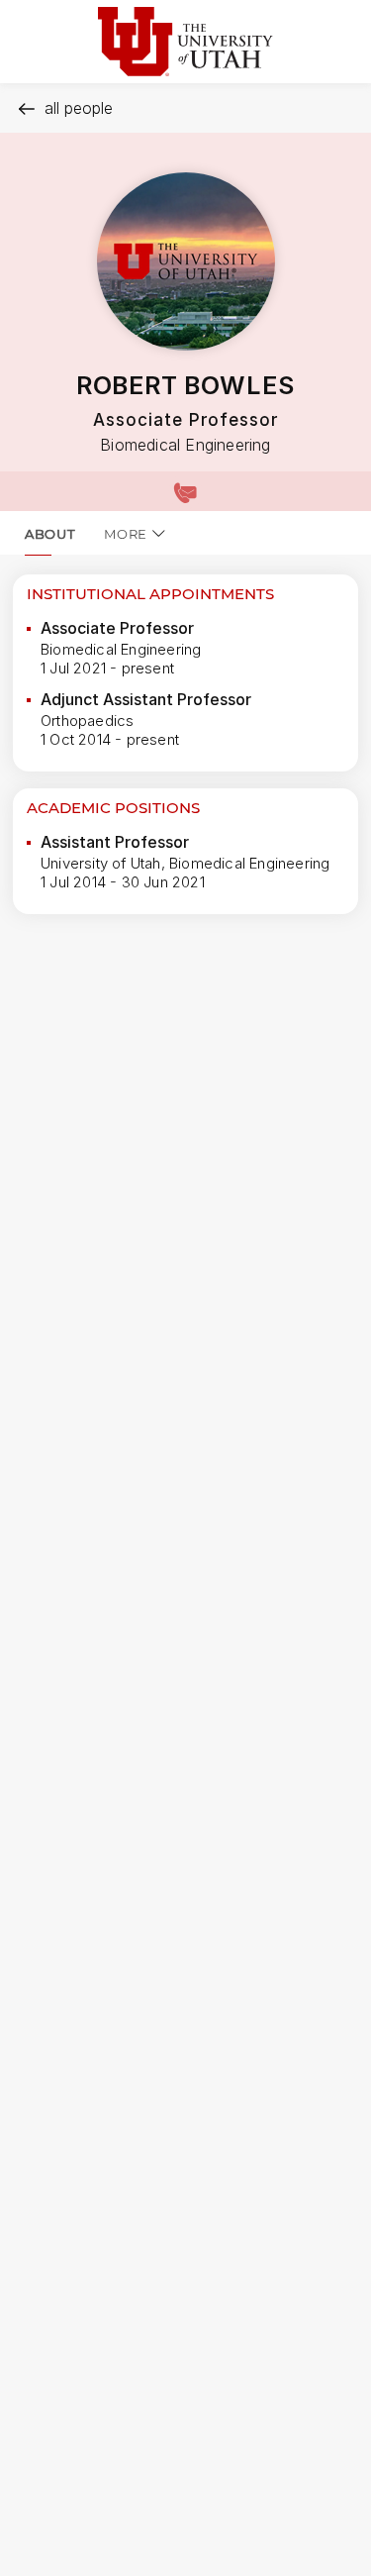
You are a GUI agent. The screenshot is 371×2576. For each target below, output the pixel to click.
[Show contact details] (185, 491)
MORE (126, 534)
